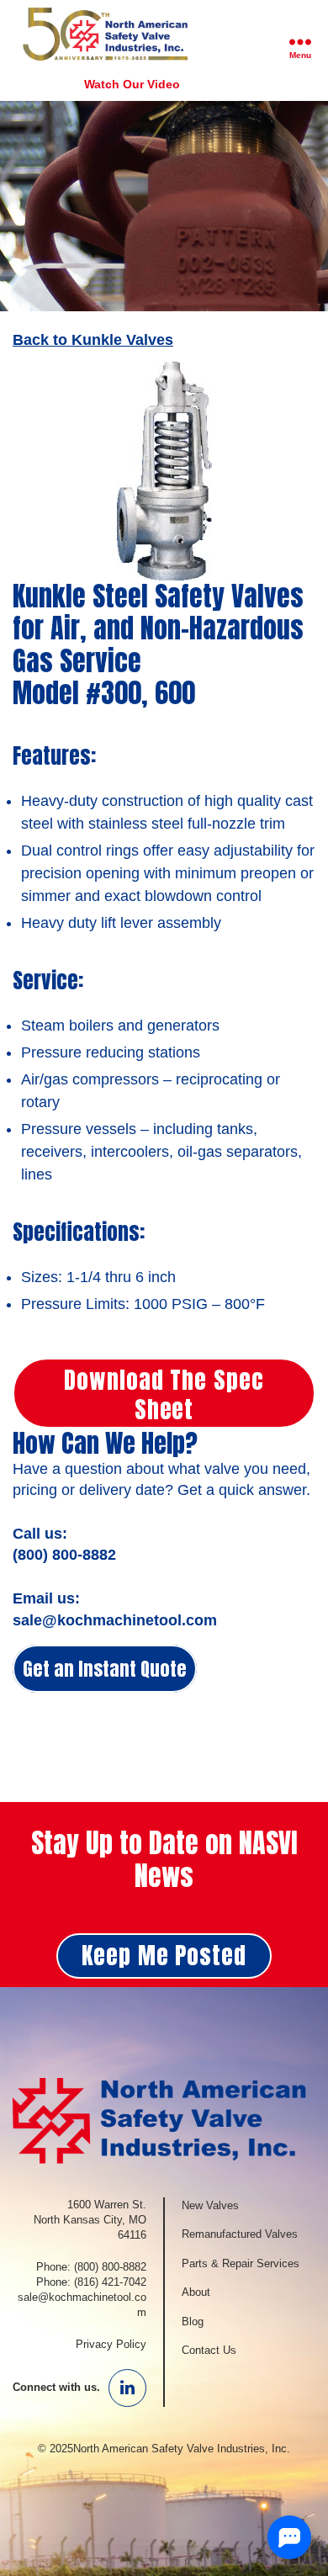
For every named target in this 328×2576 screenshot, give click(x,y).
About (196, 2292)
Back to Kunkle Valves (93, 340)
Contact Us (209, 2350)
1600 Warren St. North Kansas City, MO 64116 (90, 2220)
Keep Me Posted (164, 1955)
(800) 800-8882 (110, 2267)
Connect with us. (56, 2387)
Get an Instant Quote (105, 1669)
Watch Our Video (132, 84)
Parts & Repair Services (241, 2263)
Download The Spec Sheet (164, 1394)
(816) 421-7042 (110, 2282)
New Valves (210, 2205)
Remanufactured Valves (240, 2234)
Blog (193, 2322)
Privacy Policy (111, 2344)
